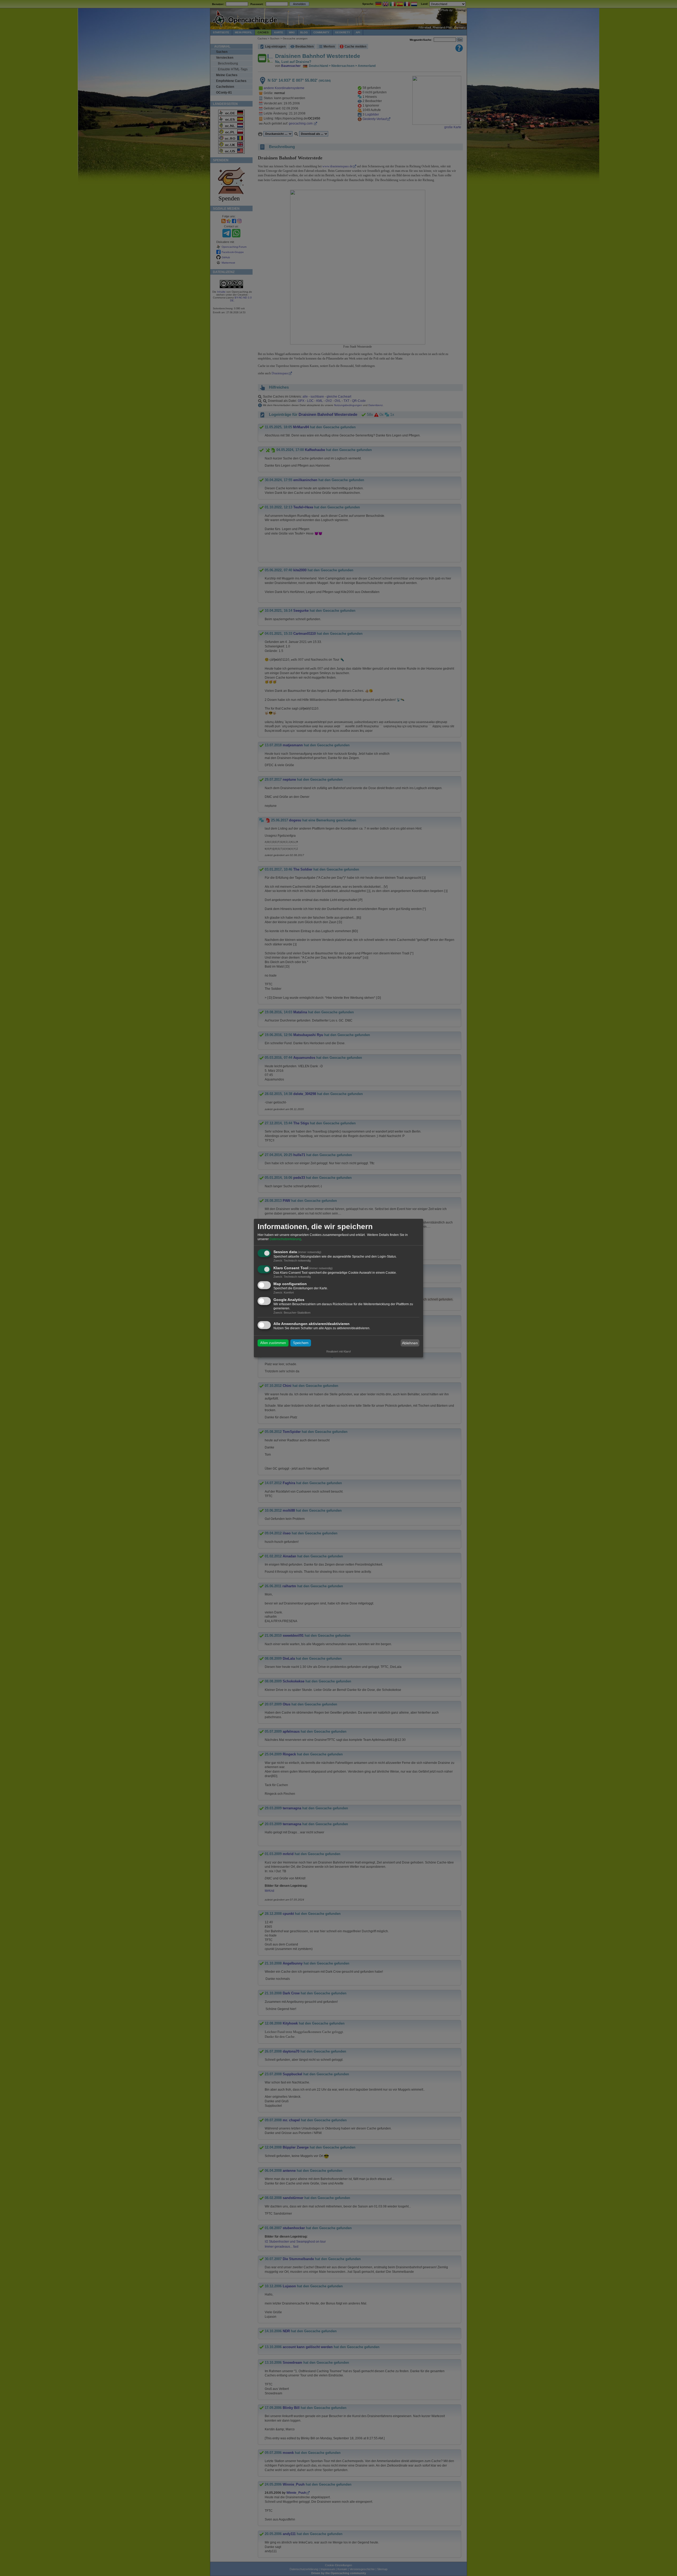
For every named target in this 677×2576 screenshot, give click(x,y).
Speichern (301, 1343)
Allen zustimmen (273, 1343)
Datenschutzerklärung (285, 1239)
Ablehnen (410, 1343)
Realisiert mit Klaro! (339, 1351)
